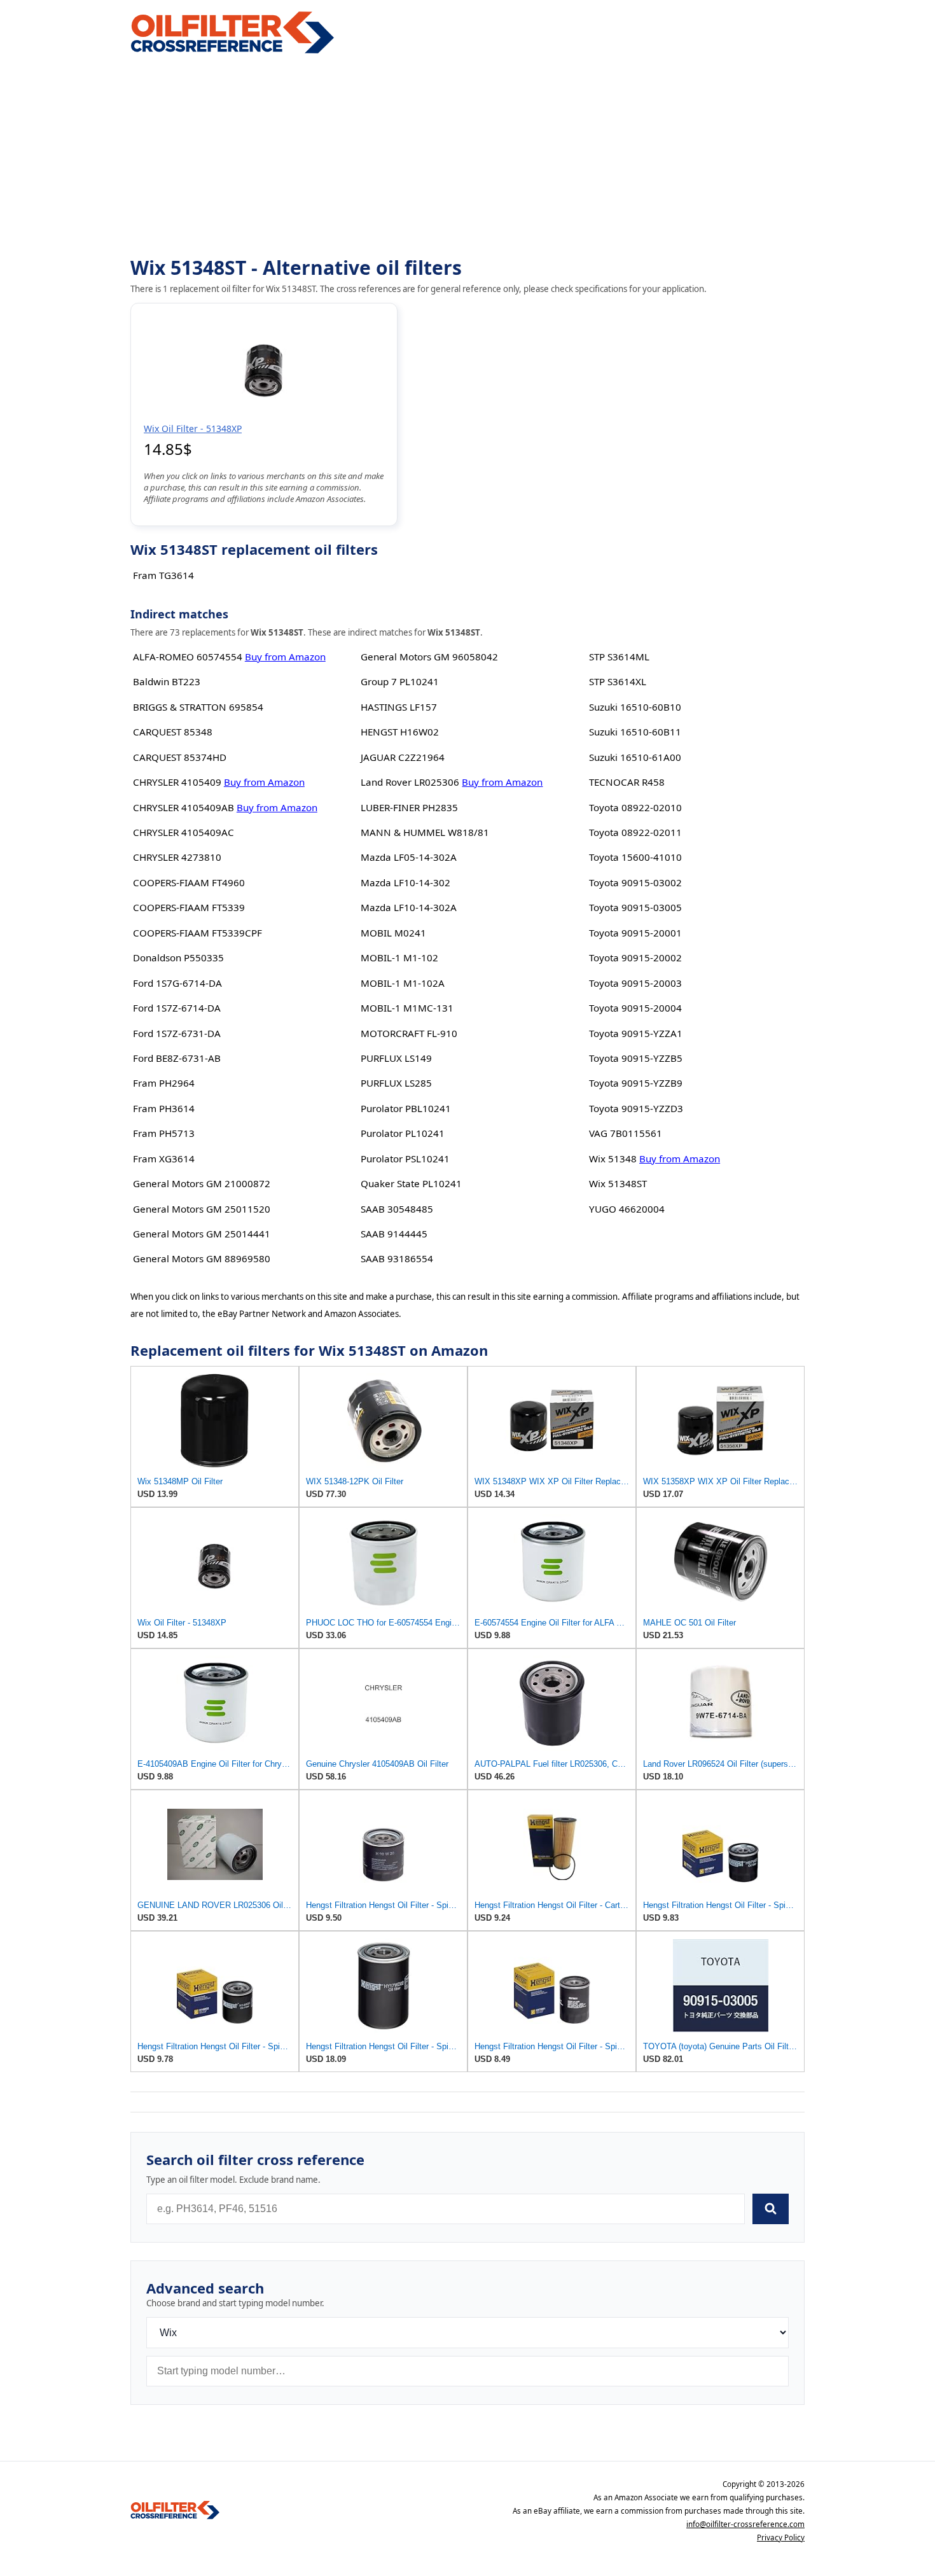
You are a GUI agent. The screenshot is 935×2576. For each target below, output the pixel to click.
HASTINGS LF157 (399, 707)
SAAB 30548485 (397, 1209)
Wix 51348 (613, 1159)
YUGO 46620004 (627, 1209)
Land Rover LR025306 (410, 782)
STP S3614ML (619, 657)
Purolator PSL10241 (405, 1159)
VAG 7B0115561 (626, 1133)
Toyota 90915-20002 (635, 957)
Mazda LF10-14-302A (409, 907)
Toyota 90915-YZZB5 (636, 1058)
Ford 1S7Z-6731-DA (177, 1033)
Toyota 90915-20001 (635, 933)
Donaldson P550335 (178, 957)
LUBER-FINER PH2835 (409, 807)
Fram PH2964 (164, 1083)
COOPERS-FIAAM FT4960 (189, 882)
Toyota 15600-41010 (635, 857)
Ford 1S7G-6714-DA (177, 983)
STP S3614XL (618, 681)
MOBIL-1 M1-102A (403, 983)
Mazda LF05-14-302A (409, 857)
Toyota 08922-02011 (635, 832)
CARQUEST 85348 (173, 732)
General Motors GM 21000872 (202, 1183)
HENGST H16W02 (400, 732)
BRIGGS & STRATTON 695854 (198, 707)
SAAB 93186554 (397, 1258)
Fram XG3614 (164, 1159)
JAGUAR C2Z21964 (403, 757)
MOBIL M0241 (393, 933)
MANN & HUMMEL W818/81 (425, 832)
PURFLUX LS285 (396, 1083)
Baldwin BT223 (167, 681)
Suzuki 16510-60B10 (635, 707)
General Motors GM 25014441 (202, 1234)
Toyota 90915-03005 (635, 907)
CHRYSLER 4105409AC (184, 832)
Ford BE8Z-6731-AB (177, 1058)
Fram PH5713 (164, 1133)
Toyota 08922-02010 (635, 807)
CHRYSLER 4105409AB (184, 807)
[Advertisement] (468, 157)
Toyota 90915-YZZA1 (636, 1033)
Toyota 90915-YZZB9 (636, 1083)
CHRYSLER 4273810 (177, 857)
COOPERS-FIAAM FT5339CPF (197, 933)
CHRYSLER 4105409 (177, 782)
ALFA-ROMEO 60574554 (188, 657)
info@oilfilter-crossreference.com (745, 2524)
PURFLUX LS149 (396, 1058)
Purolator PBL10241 (406, 1108)
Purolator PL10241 (403, 1133)
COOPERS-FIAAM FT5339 (189, 907)
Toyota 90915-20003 (635, 983)
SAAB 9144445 (394, 1234)
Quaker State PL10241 (411, 1183)
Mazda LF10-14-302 (405, 882)
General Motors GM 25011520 (202, 1209)
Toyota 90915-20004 (635, 1008)
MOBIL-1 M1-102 (399, 957)
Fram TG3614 (163, 575)
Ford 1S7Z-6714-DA (177, 1008)
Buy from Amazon (285, 657)
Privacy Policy (781, 2538)
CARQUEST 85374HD (180, 757)
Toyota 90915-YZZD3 (636, 1108)
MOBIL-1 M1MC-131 (407, 1008)
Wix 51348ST (618, 1183)
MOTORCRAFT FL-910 (409, 1033)
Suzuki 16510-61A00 (635, 757)
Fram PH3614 (164, 1108)
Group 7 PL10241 (400, 681)
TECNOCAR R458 (627, 782)
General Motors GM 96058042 (429, 657)
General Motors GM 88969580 (202, 1258)
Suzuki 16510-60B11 (635, 732)
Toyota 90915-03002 (635, 882)
